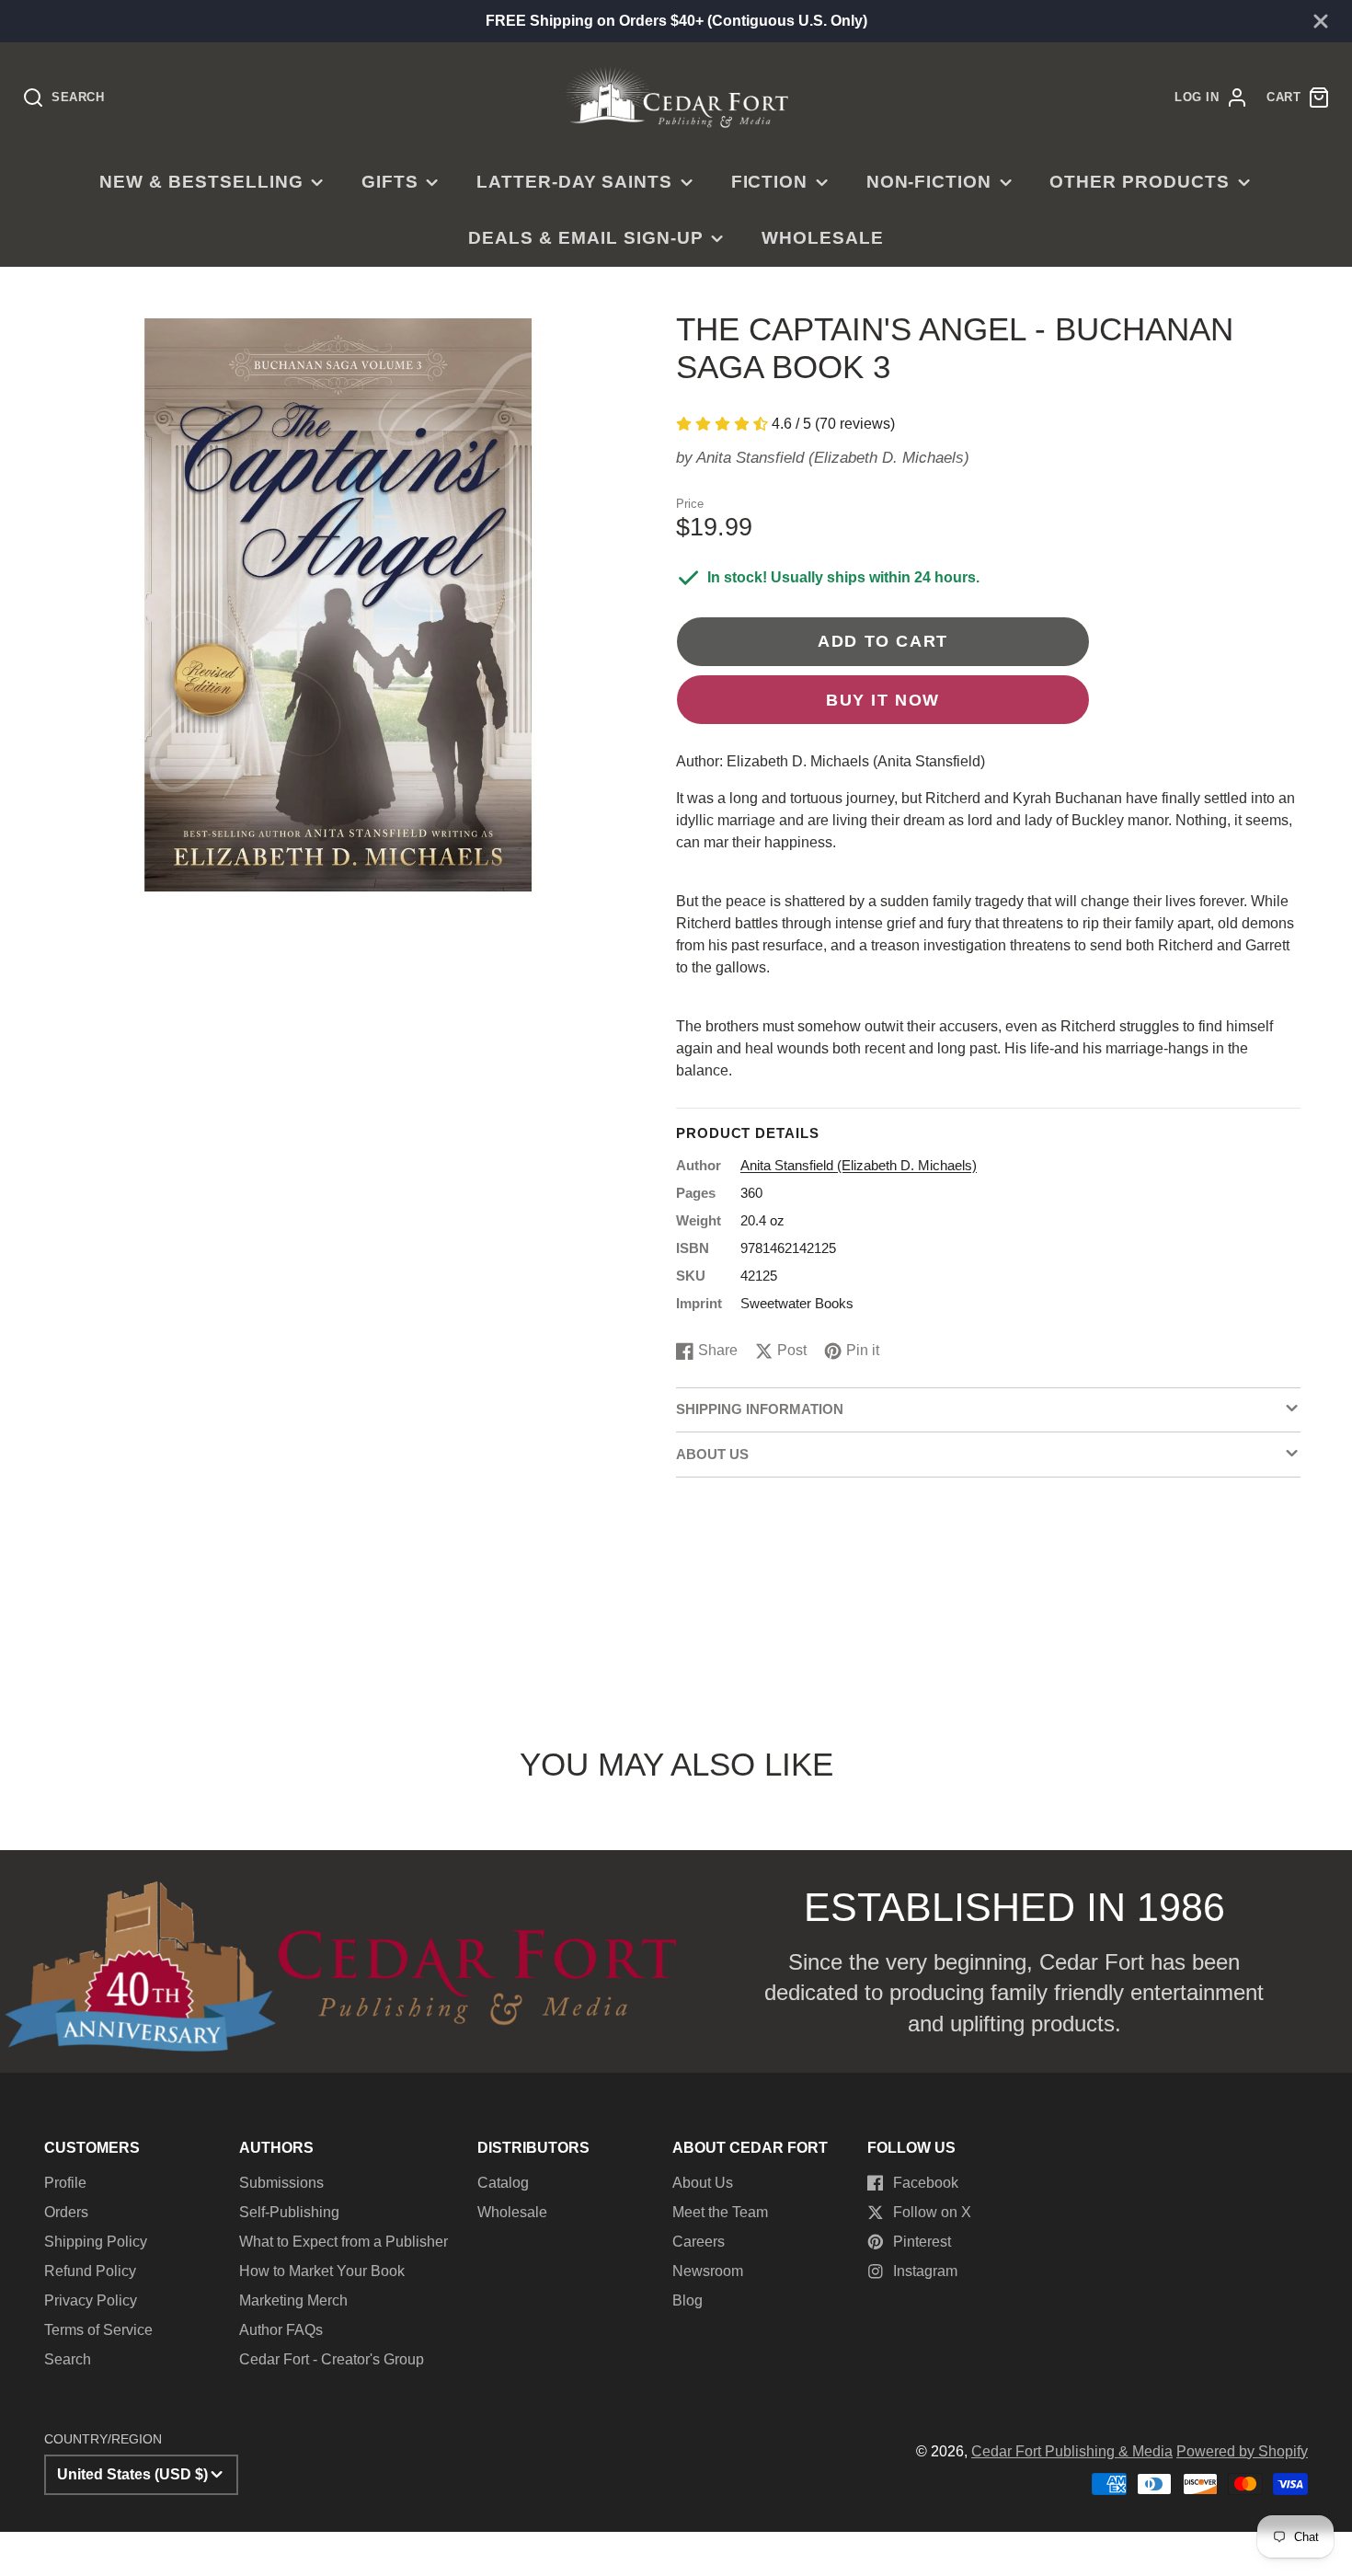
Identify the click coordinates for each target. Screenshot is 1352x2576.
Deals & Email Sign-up (585, 238)
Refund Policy (90, 2271)
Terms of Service (98, 2330)
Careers (699, 2242)
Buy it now (883, 700)
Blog (687, 2300)
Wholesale (823, 238)
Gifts (390, 182)
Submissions (281, 2183)
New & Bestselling (201, 182)
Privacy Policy (91, 2300)
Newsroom (708, 2271)
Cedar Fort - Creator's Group (332, 2359)
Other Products (1139, 182)
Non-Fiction (929, 182)
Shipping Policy (96, 2242)
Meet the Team (720, 2212)
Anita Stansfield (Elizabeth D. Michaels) (833, 458)
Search (68, 2359)
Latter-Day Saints (574, 182)
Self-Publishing (289, 2212)
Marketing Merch (293, 2300)
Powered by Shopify (1242, 2451)
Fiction (770, 182)
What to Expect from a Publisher (344, 2242)
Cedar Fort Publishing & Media (1072, 2451)
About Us (703, 2183)
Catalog (503, 2183)
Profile (65, 2183)
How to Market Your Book (322, 2271)
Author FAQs (281, 2330)
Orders (66, 2212)
